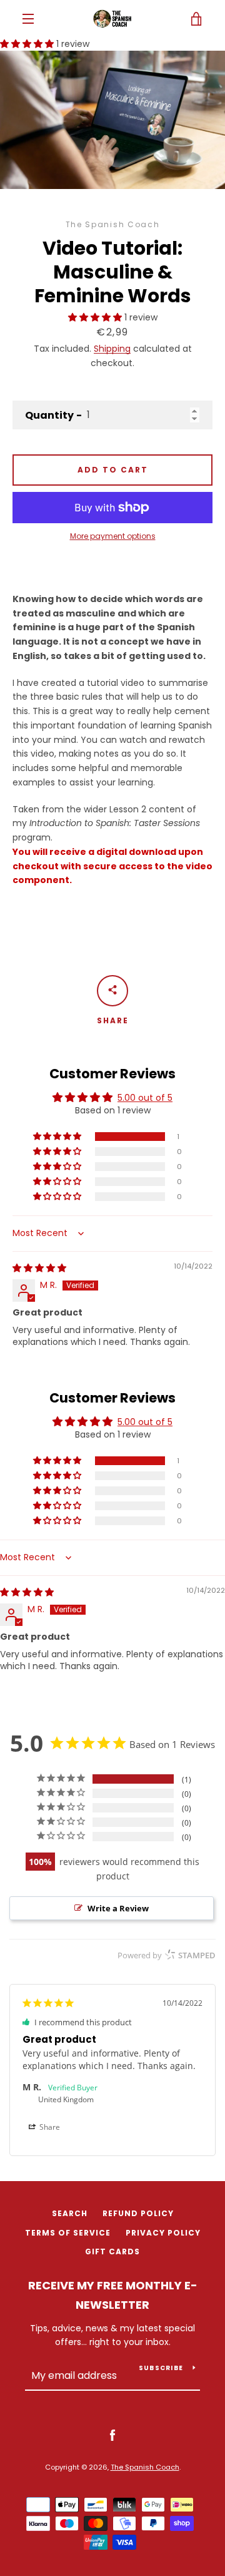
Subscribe (161, 2368)
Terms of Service (68, 2233)
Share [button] (49, 2127)
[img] (39, 1268)
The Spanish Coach (145, 2467)
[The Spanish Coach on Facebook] (112, 2435)
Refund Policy (138, 2213)
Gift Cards (112, 2251)
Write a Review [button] (118, 1908)
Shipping (112, 349)
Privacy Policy (163, 2233)
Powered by (167, 1955)
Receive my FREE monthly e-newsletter (113, 2295)
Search (70, 2213)
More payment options (113, 536)
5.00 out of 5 (145, 1098)
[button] (28, 44)
